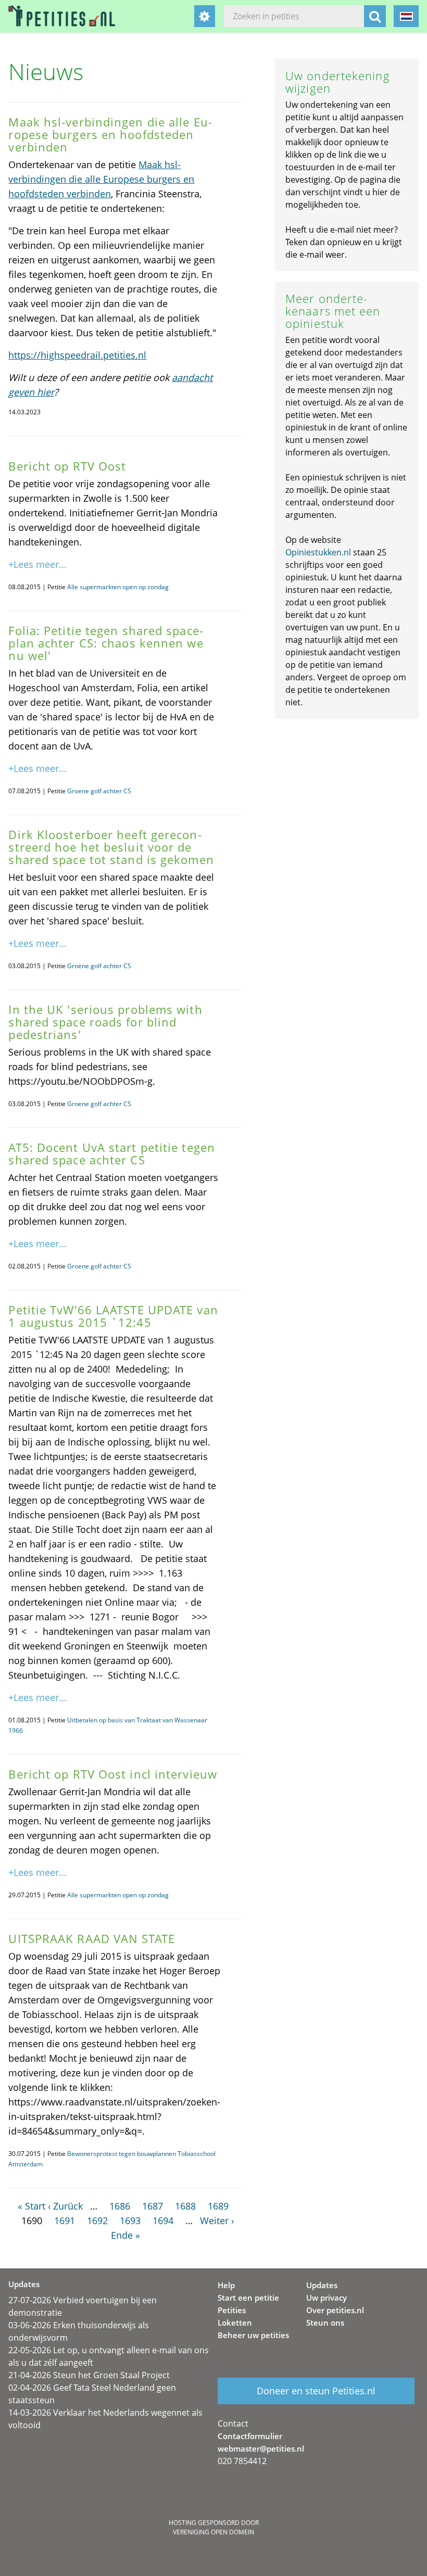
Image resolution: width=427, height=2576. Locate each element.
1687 (153, 2206)
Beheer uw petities (253, 2335)
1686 (120, 2206)
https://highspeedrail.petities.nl (77, 355)
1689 (218, 2206)
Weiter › (217, 2220)
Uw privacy (326, 2298)
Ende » (125, 2235)
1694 (163, 2220)
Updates (322, 2285)
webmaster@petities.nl (261, 2448)
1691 (65, 2220)
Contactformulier (250, 2436)
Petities (232, 2310)
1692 (97, 2220)
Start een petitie (248, 2298)
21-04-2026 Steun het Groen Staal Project (89, 2375)
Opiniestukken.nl (318, 552)
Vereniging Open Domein (213, 2532)
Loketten (235, 2323)
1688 (185, 2206)
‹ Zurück (65, 2206)
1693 (130, 2220)
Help (226, 2285)
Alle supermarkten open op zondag (118, 587)
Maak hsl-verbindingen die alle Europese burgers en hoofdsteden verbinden (101, 179)
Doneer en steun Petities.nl (316, 2391)
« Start (32, 2206)
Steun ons (325, 2323)
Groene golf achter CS (99, 791)
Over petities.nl (335, 2310)
